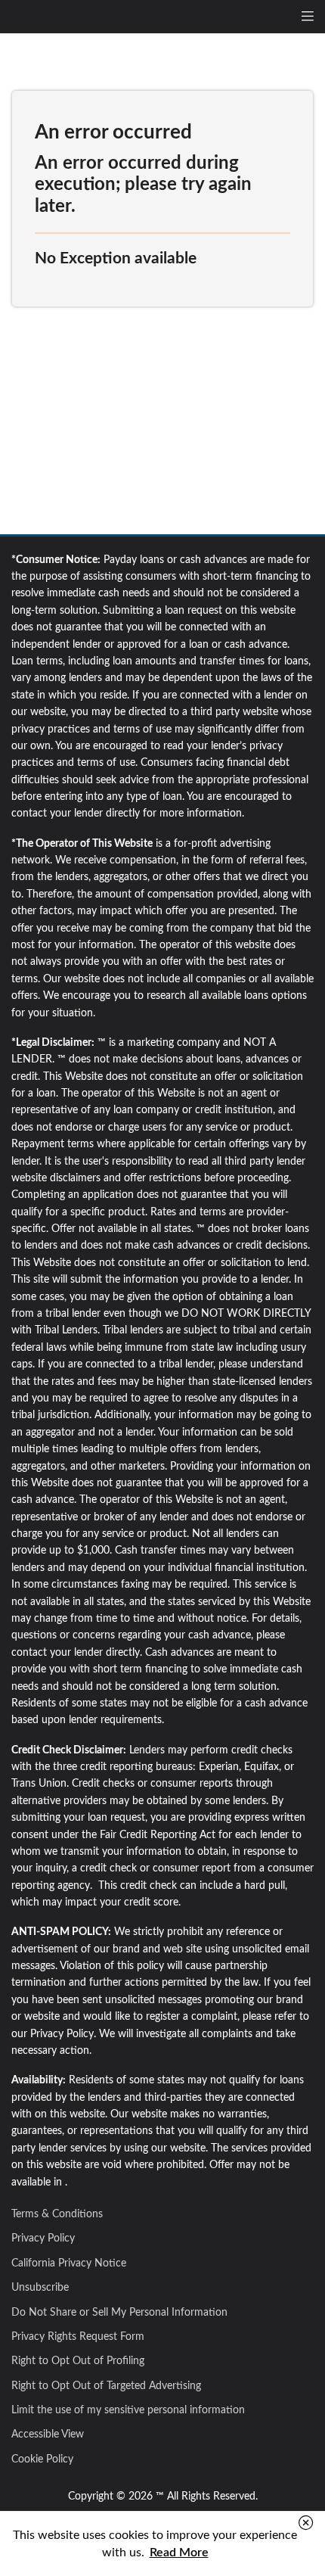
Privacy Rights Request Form (78, 2337)
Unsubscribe (40, 2288)
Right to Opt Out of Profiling (78, 2361)
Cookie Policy (42, 2459)
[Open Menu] (308, 17)
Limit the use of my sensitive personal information (128, 2410)
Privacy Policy (43, 2238)
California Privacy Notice (69, 2263)
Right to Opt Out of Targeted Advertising (106, 2386)
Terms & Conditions (57, 2214)
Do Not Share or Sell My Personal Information (119, 2313)
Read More (179, 2553)
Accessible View (48, 2434)
